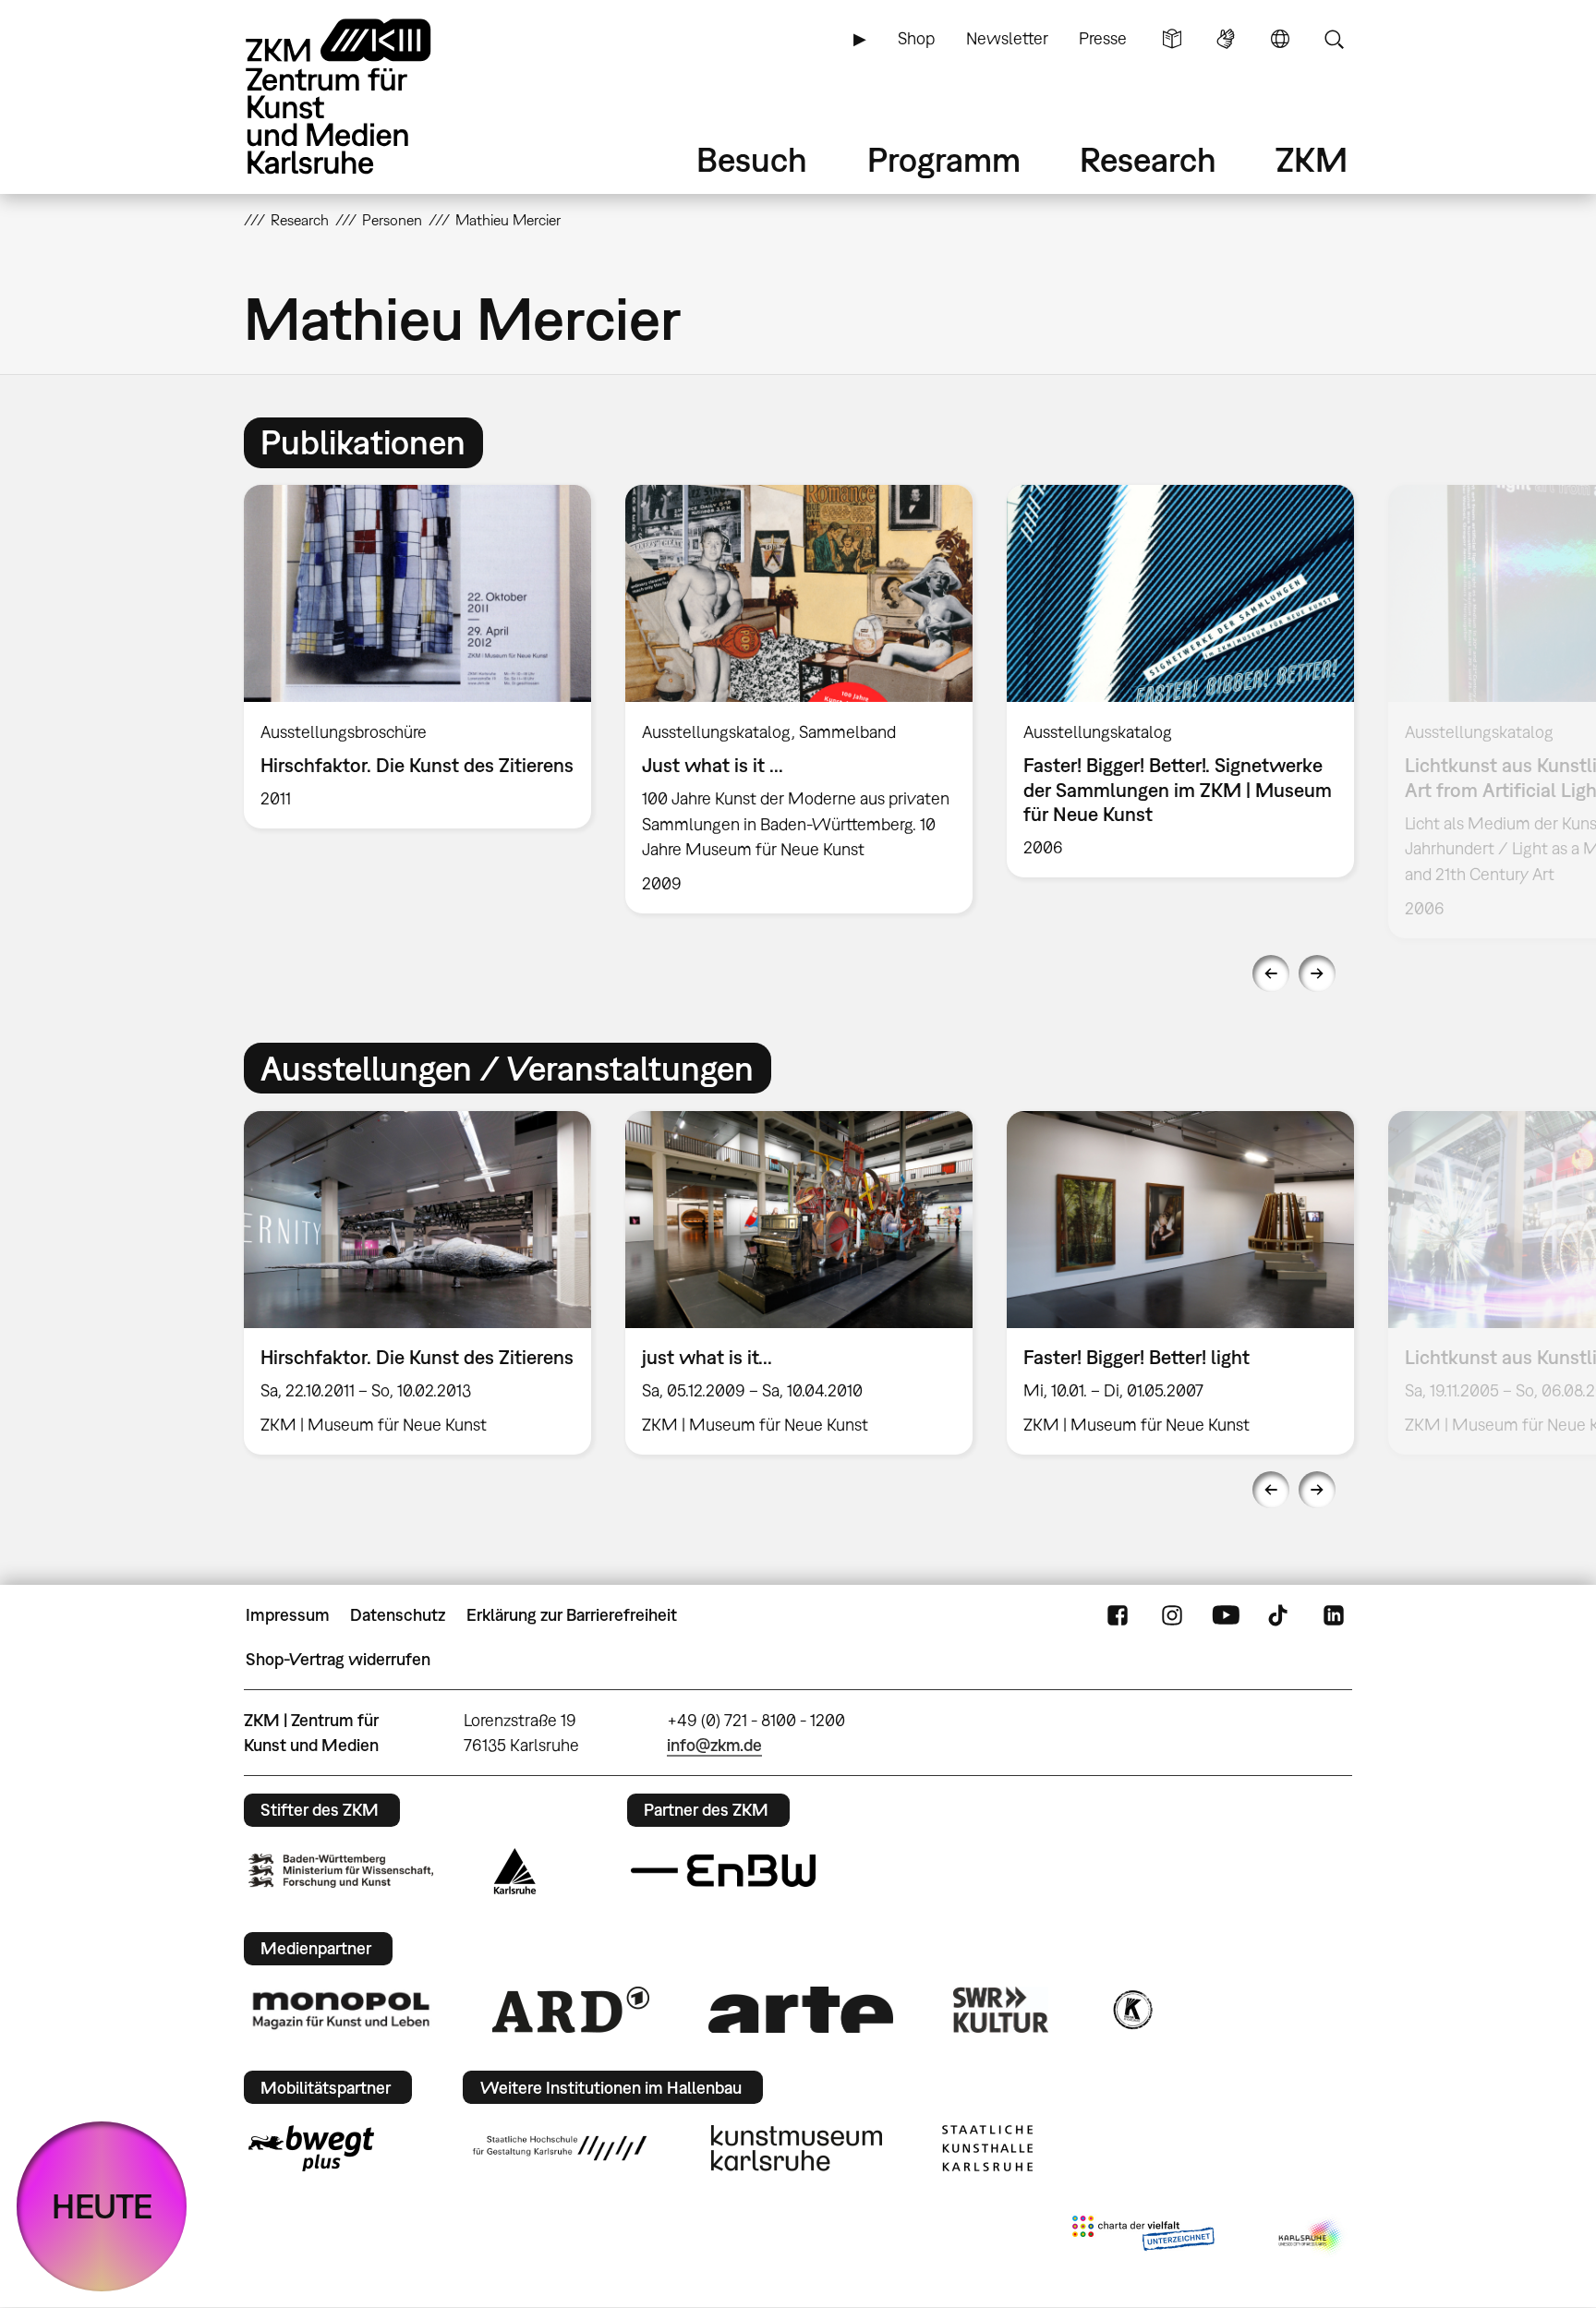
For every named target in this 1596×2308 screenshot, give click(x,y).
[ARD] (571, 2010)
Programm (944, 159)
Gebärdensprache (1226, 39)
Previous (1271, 973)
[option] (418, 657)
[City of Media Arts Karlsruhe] (1312, 2237)
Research (1148, 159)
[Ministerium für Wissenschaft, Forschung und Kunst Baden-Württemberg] (341, 1871)
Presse (1103, 38)
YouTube (1226, 1615)
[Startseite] (364, 97)
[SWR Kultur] (1001, 2010)
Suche (1334, 39)
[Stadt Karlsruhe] (515, 1871)
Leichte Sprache (1172, 39)
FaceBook (1118, 1615)
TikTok (1280, 1615)
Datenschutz (398, 1615)
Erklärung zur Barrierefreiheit (572, 1615)
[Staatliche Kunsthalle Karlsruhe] (987, 2148)
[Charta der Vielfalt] (1143, 2237)
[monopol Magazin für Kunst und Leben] (341, 2010)
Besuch (752, 159)
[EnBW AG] (723, 1871)
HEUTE (102, 2206)
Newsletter (1007, 38)
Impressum (288, 1615)
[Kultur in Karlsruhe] (1131, 2010)
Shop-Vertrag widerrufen (338, 1659)
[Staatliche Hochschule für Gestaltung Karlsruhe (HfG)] (560, 2148)
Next (1317, 973)
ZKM (1312, 159)
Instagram (1172, 1615)
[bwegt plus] (311, 2148)
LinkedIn (1334, 1615)
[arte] (801, 2009)
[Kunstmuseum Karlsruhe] (797, 2148)
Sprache (1280, 39)
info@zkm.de (714, 1745)
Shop (916, 38)
